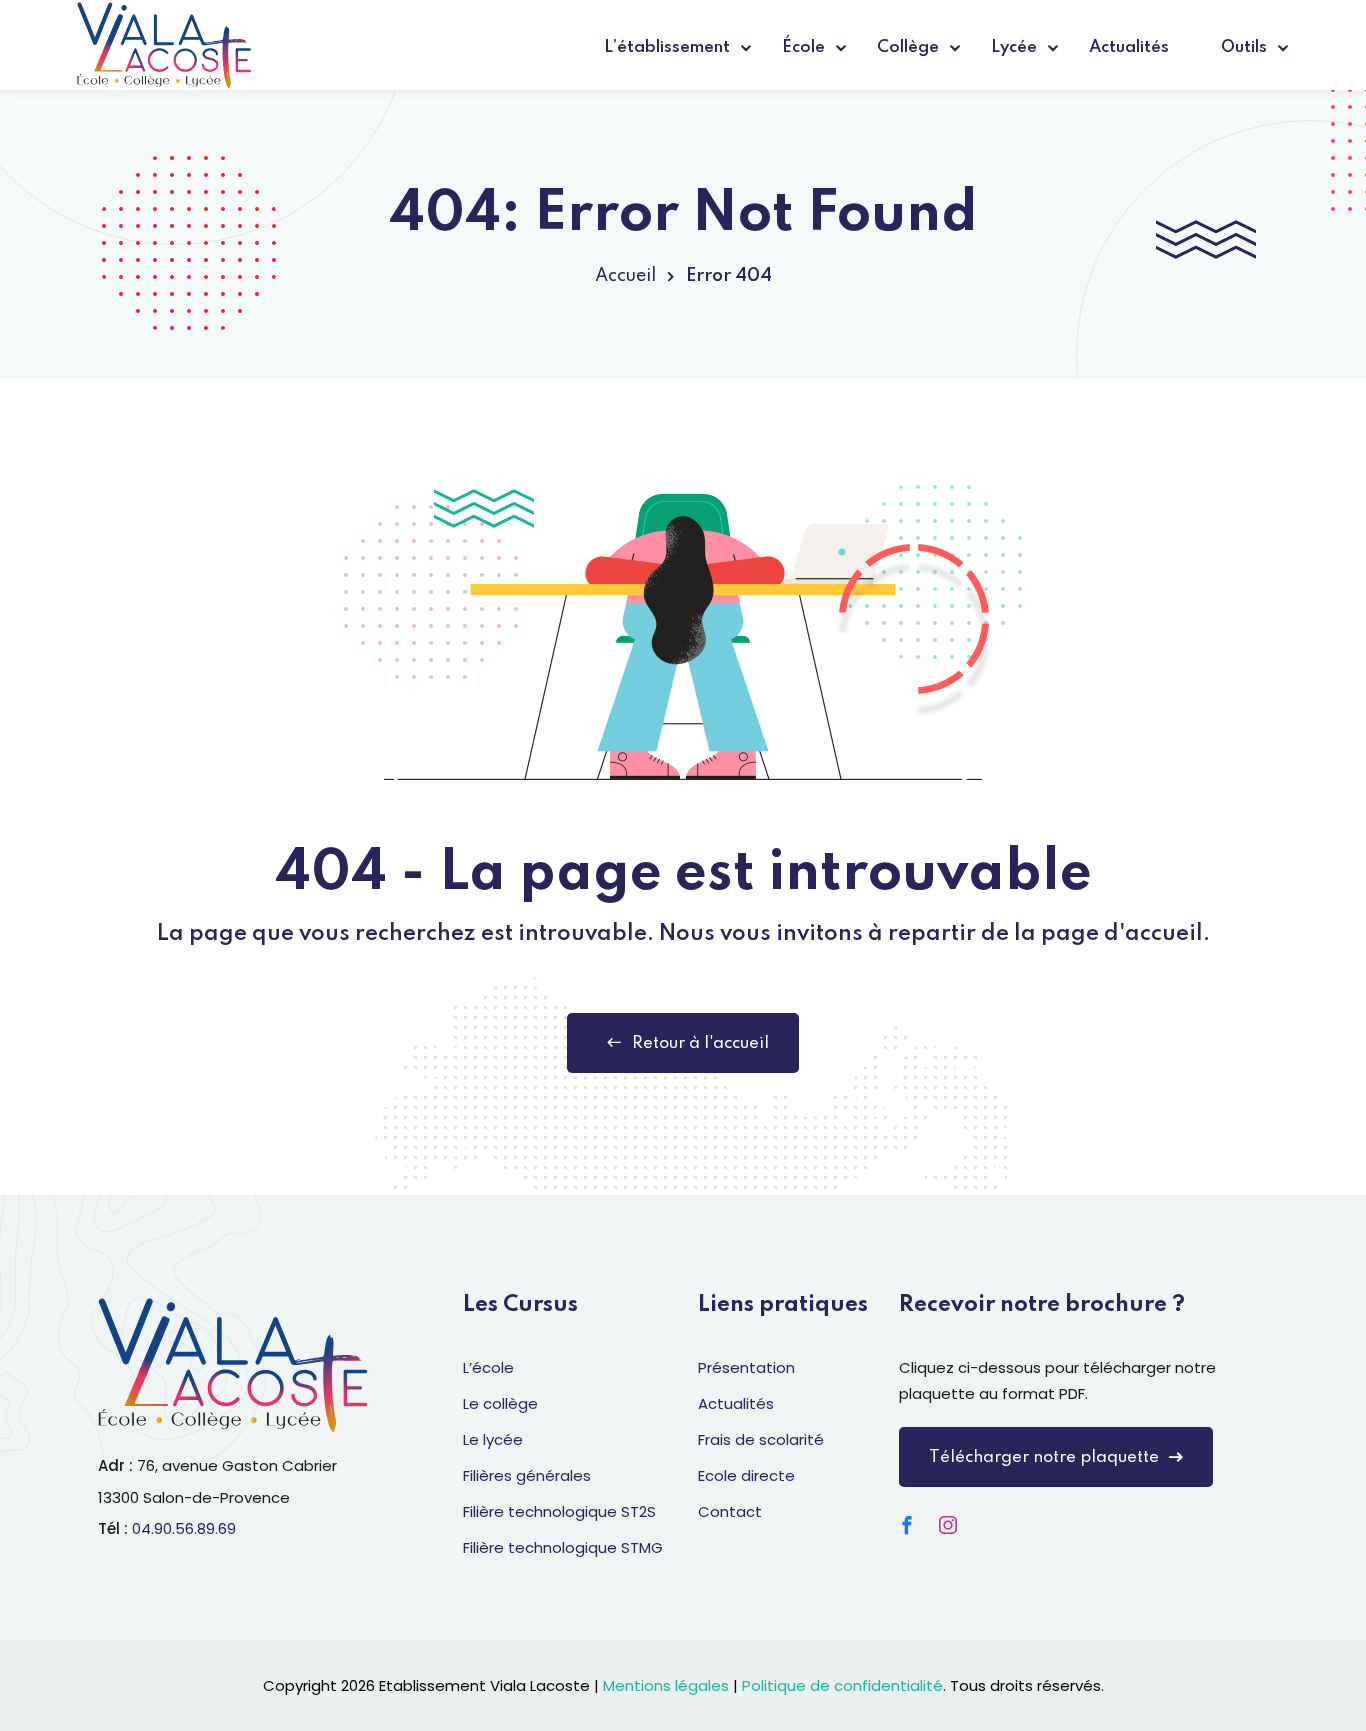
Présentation (746, 1367)
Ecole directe (746, 1475)
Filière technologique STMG (563, 1547)
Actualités (1129, 47)
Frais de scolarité (761, 1439)
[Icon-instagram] (948, 1525)
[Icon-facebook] (907, 1525)
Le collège (500, 1403)
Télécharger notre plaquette (1044, 1457)
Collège (908, 47)
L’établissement (667, 47)
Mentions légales (666, 1685)
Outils (1244, 47)
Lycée (1014, 47)
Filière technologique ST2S (559, 1511)
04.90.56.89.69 (184, 1528)
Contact (730, 1511)
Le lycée (493, 1439)
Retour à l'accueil (700, 1043)
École (803, 47)
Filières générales (527, 1475)
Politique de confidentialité (842, 1685)
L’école (488, 1367)
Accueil (625, 276)
